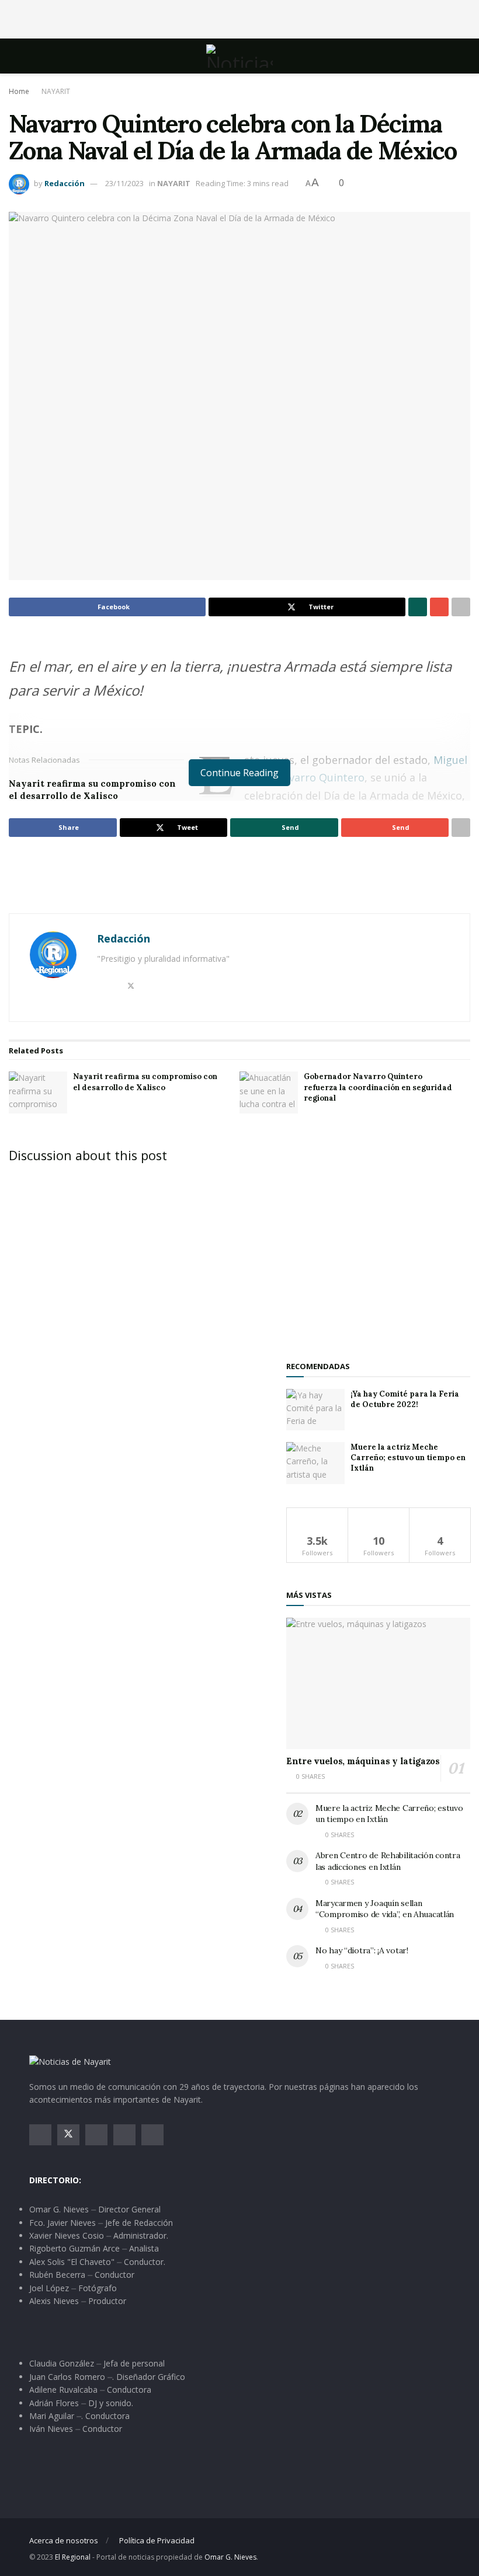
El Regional (73, 2557)
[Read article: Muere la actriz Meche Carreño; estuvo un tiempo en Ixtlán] (315, 1463)
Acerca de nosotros (64, 2540)
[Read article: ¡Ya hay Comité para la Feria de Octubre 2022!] (315, 1410)
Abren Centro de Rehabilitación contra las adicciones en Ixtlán (388, 1861)
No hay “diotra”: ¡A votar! (362, 1950)
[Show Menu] (34, 56)
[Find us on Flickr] (152, 2135)
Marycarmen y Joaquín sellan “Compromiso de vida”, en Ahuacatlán (385, 1909)
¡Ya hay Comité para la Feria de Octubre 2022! (405, 1399)
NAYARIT (56, 91)
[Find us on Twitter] (68, 2135)
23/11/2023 (124, 183)
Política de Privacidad (157, 2540)
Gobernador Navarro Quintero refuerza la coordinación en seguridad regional (378, 1087)
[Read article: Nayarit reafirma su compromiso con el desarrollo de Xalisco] (38, 1092)
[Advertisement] (239, 18)
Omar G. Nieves (230, 2557)
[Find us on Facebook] (40, 2135)
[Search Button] (445, 56)
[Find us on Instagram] (96, 2135)
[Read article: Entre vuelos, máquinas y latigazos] (378, 1683)
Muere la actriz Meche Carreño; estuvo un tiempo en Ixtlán (408, 1458)
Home (19, 91)
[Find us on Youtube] (124, 2135)
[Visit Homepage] (239, 56)
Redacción (65, 183)
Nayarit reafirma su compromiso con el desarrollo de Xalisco (145, 1082)
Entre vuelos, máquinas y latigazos (363, 1761)
